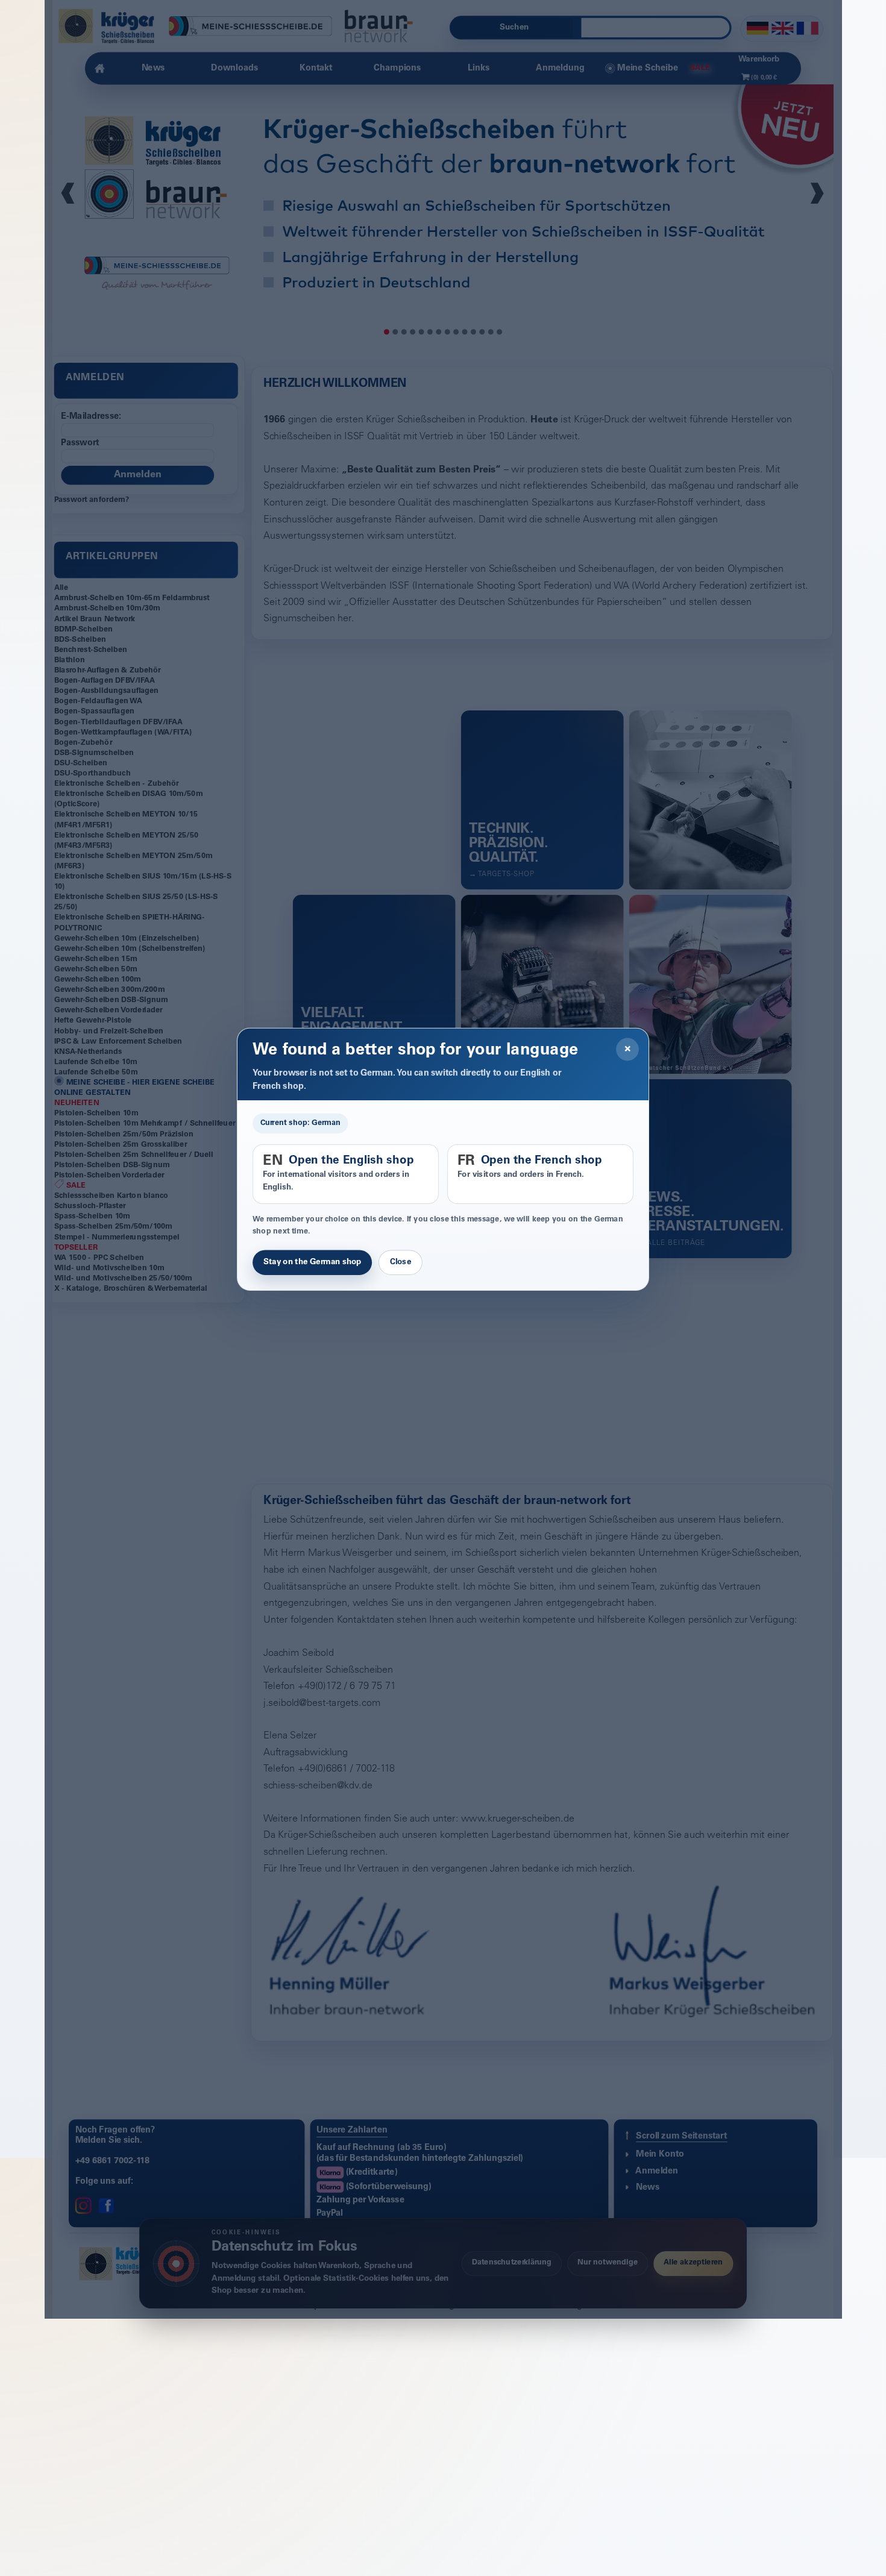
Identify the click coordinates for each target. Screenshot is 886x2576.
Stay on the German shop (312, 1299)
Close (401, 1299)
